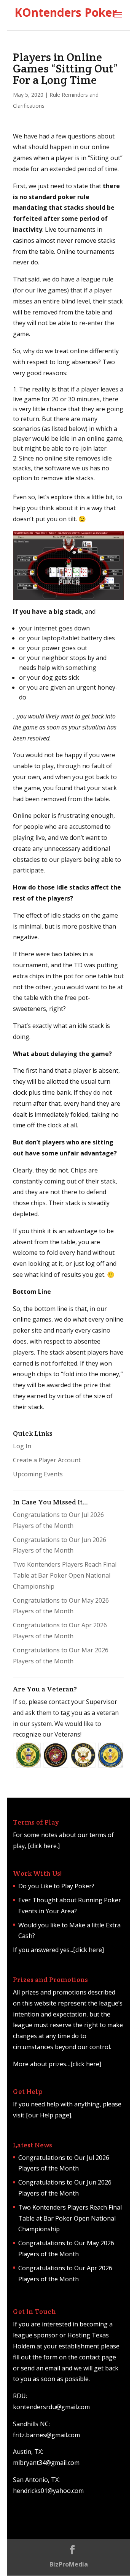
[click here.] (44, 1846)
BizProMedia (69, 2564)
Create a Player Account (47, 1460)
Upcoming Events (38, 1474)
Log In (22, 1446)
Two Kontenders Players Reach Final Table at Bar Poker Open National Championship (65, 1575)
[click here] (88, 1950)
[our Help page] (49, 2115)
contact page (98, 2357)
